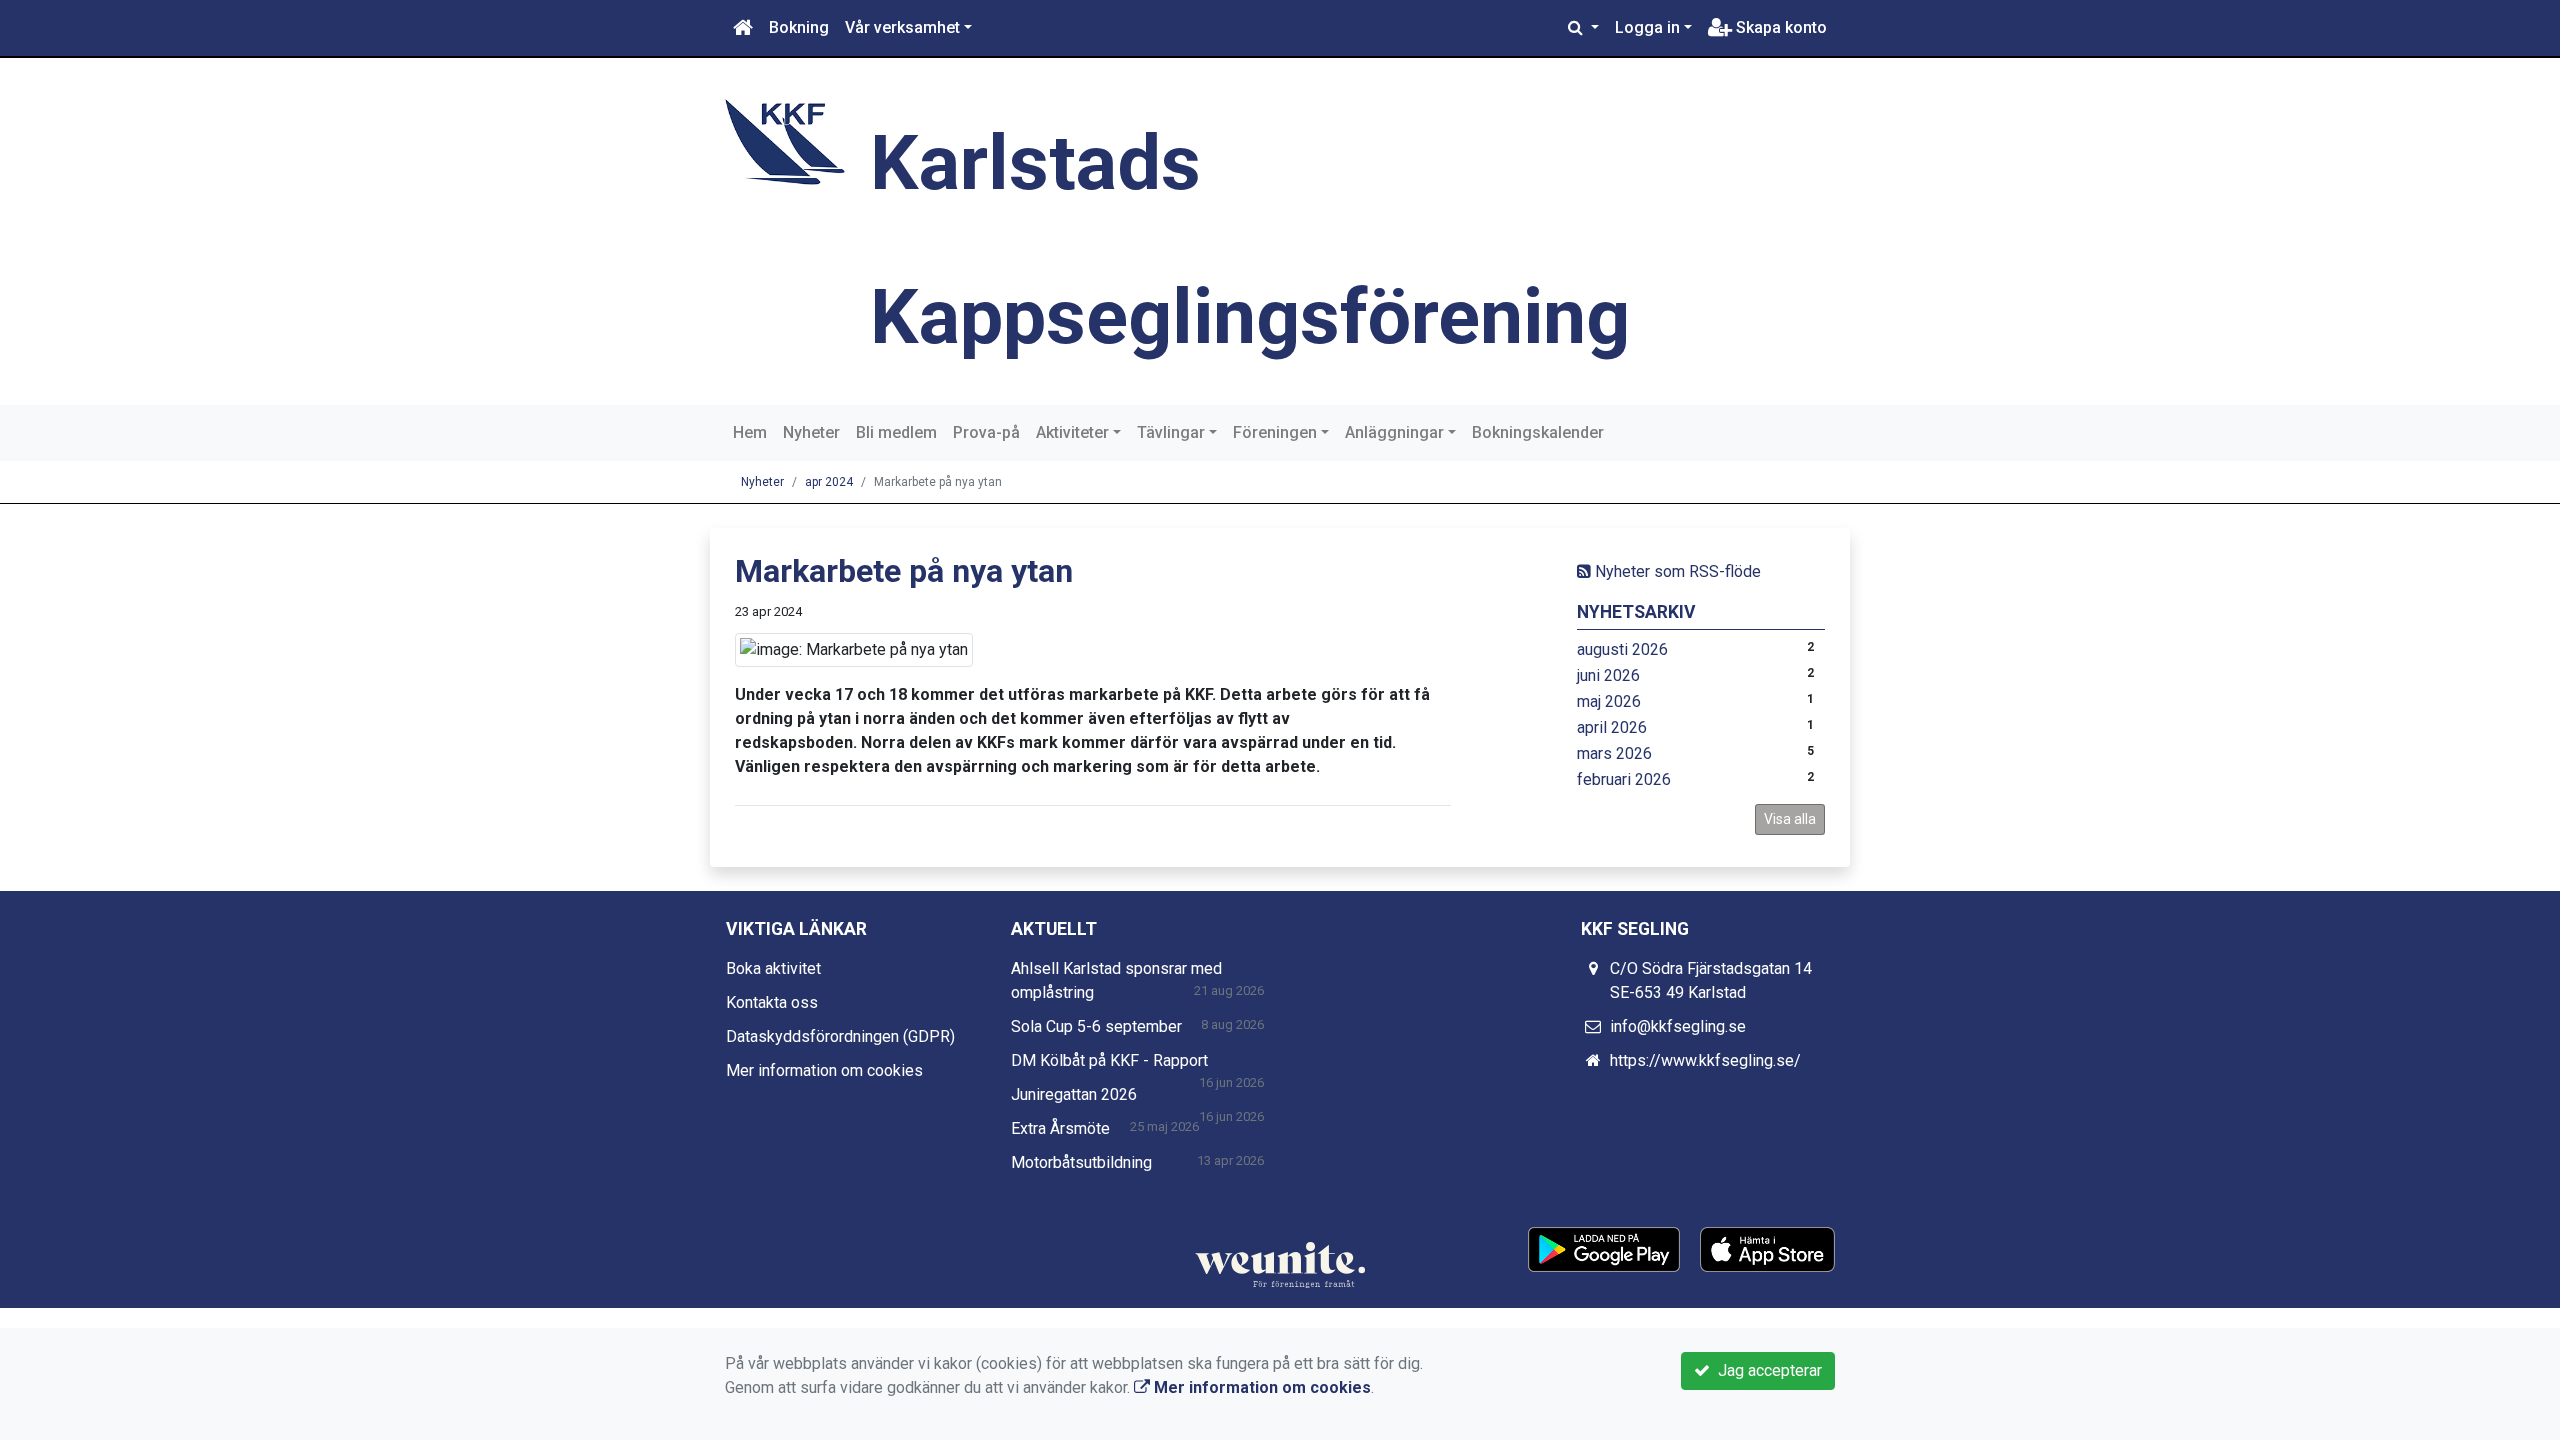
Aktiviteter (1072, 432)
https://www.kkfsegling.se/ (1705, 1060)
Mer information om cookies (824, 1070)
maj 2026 (1609, 701)
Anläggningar (1394, 432)
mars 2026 (1614, 753)
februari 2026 (1624, 779)
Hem (750, 432)
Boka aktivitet (773, 968)
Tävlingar (1171, 432)
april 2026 (1612, 727)
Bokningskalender (1538, 432)
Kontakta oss (772, 1002)
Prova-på (986, 432)
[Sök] (1583, 28)
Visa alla (1790, 819)
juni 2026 (1608, 675)
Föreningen (1275, 432)
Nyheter (811, 432)
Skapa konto (1779, 27)
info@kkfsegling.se (1678, 1026)
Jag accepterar (1766, 1370)
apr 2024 (829, 482)
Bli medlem (896, 432)
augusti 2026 (1622, 649)
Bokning (799, 27)
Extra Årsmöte (1060, 1128)
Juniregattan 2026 (1074, 1094)
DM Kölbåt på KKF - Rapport (1109, 1060)
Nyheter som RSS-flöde (1676, 571)
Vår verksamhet (902, 27)
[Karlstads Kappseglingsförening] (785, 140)
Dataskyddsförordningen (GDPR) (840, 1036)
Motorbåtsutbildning (1081, 1162)
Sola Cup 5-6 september (1096, 1026)
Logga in (1647, 27)
